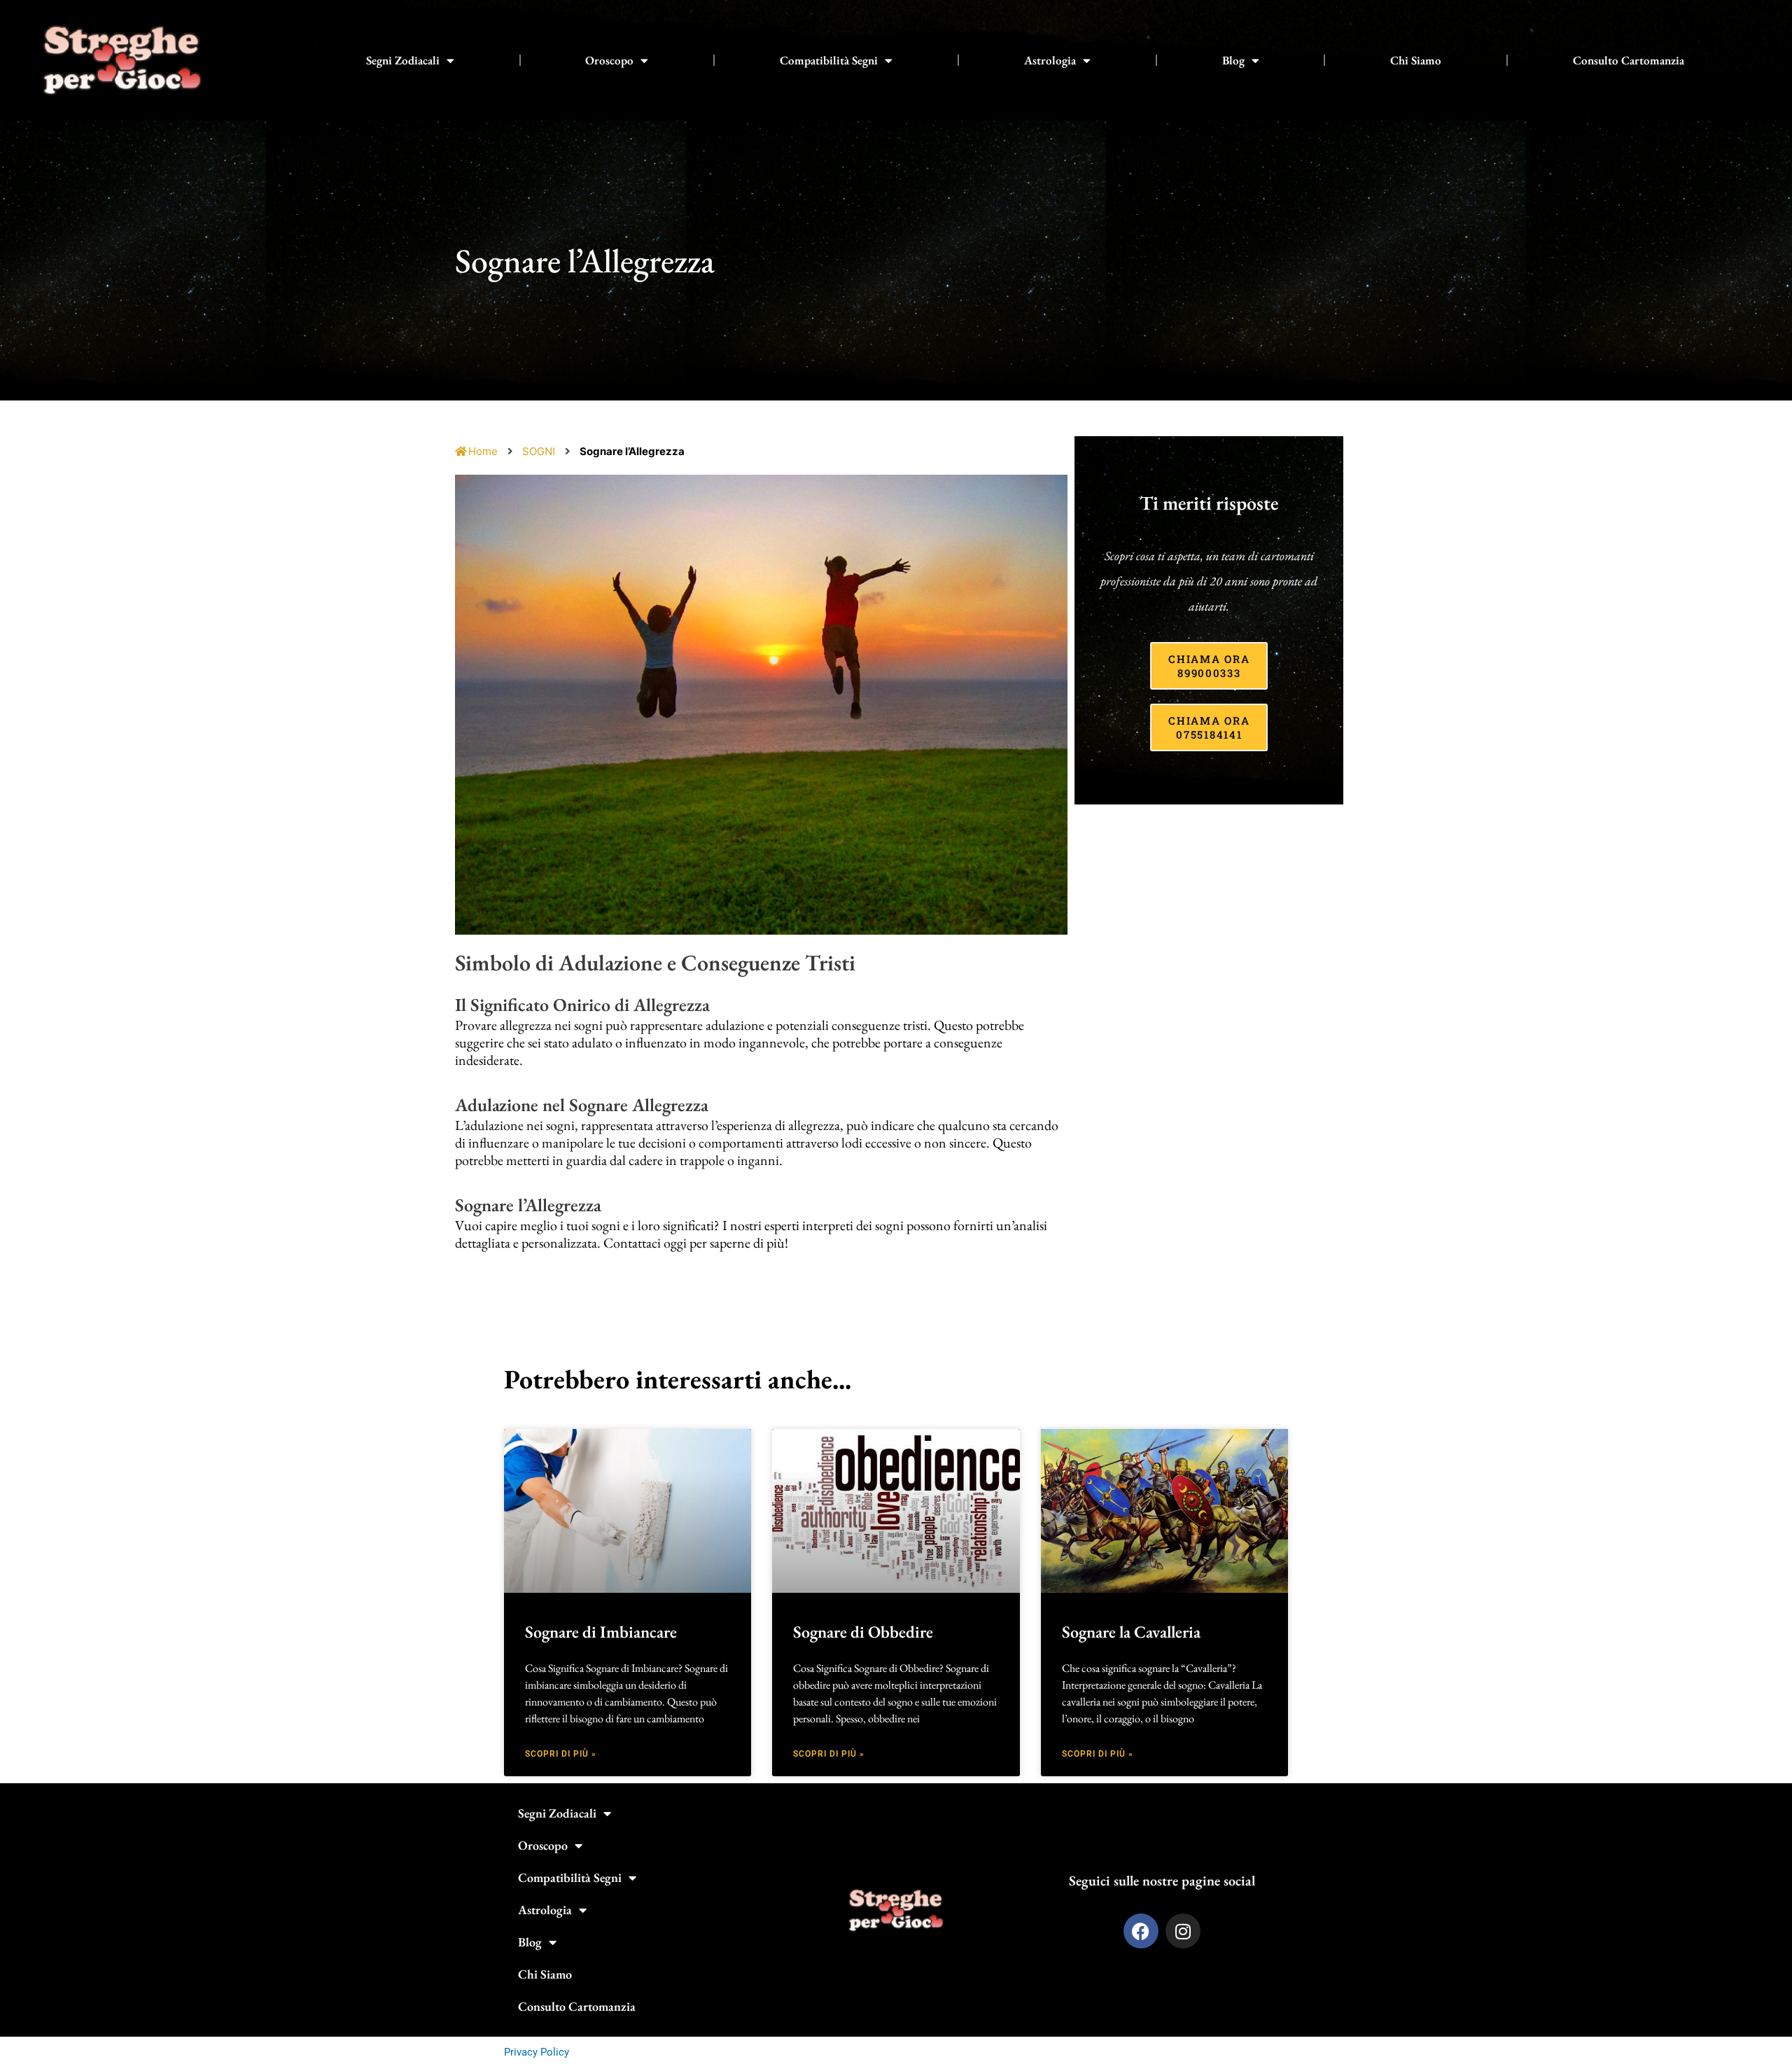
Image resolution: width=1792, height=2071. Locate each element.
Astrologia (1050, 60)
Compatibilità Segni (829, 60)
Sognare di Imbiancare (601, 1632)
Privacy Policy (537, 2052)
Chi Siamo (1416, 60)
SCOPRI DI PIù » (561, 1754)
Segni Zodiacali (403, 60)
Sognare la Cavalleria (1131, 1632)
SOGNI (539, 451)
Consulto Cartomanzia (1629, 60)
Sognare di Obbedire (863, 1632)
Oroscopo (609, 60)
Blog (1233, 60)
